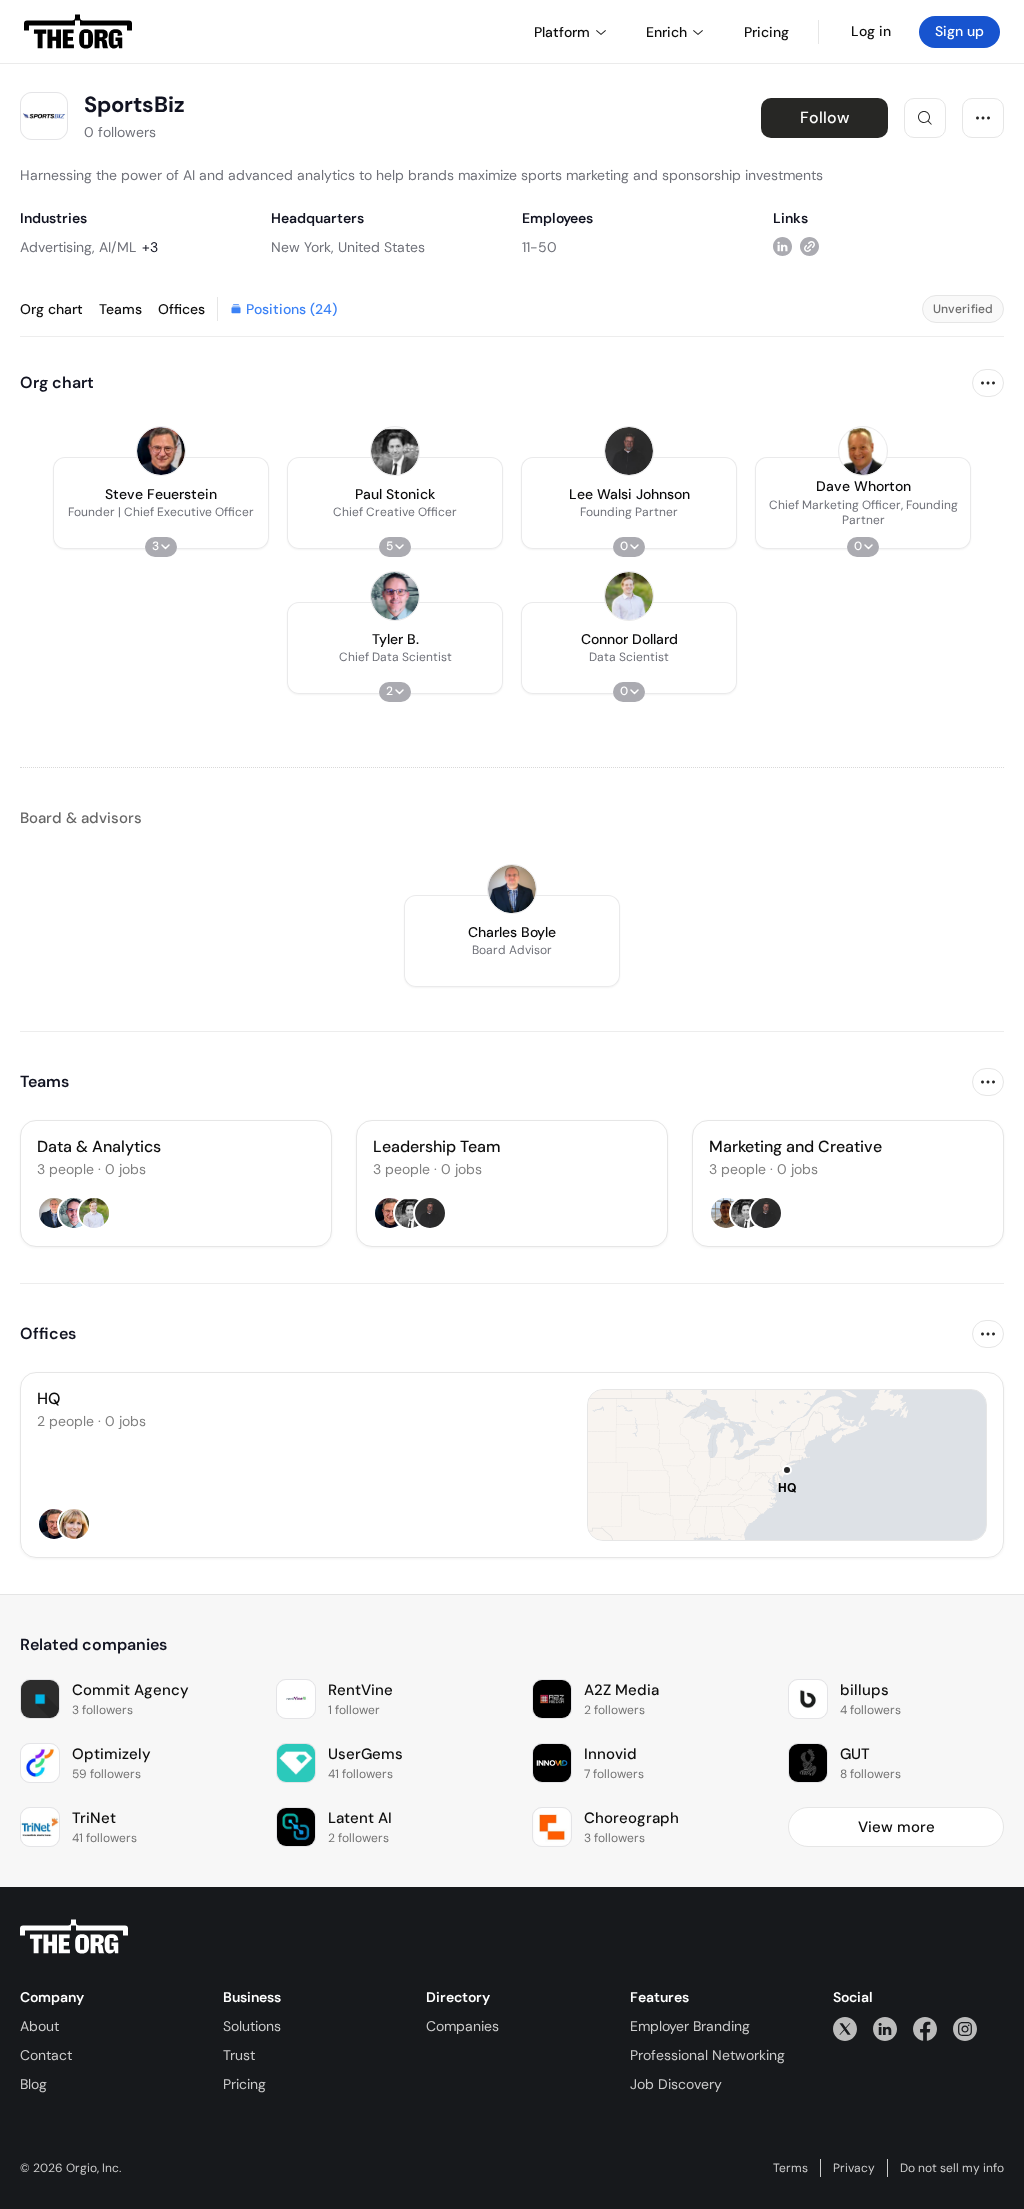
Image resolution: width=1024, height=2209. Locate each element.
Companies (462, 2026)
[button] (161, 503)
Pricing (244, 2084)
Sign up (959, 31)
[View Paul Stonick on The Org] (395, 451)
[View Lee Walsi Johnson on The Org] (629, 451)
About (39, 2026)
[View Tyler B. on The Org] (395, 596)
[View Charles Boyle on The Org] (512, 889)
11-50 (539, 247)
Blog (33, 2084)
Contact (46, 2055)
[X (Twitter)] (845, 2028)
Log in (871, 31)
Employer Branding (690, 2026)
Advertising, (57, 247)
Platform (562, 32)
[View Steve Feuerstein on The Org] (161, 451)
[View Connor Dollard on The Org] (629, 596)
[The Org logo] (74, 1937)
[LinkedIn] (885, 2028)
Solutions (252, 2026)
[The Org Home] (78, 32)
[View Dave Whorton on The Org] (863, 451)
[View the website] (809, 246)
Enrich (666, 32)
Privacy (854, 2168)
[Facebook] (925, 2028)
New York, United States (348, 247)
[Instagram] (965, 2028)
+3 (150, 247)
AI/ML (117, 247)
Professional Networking (707, 2055)
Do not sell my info (952, 2168)
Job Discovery (676, 2084)
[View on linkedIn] (782, 246)
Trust (239, 2055)
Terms (790, 2168)
